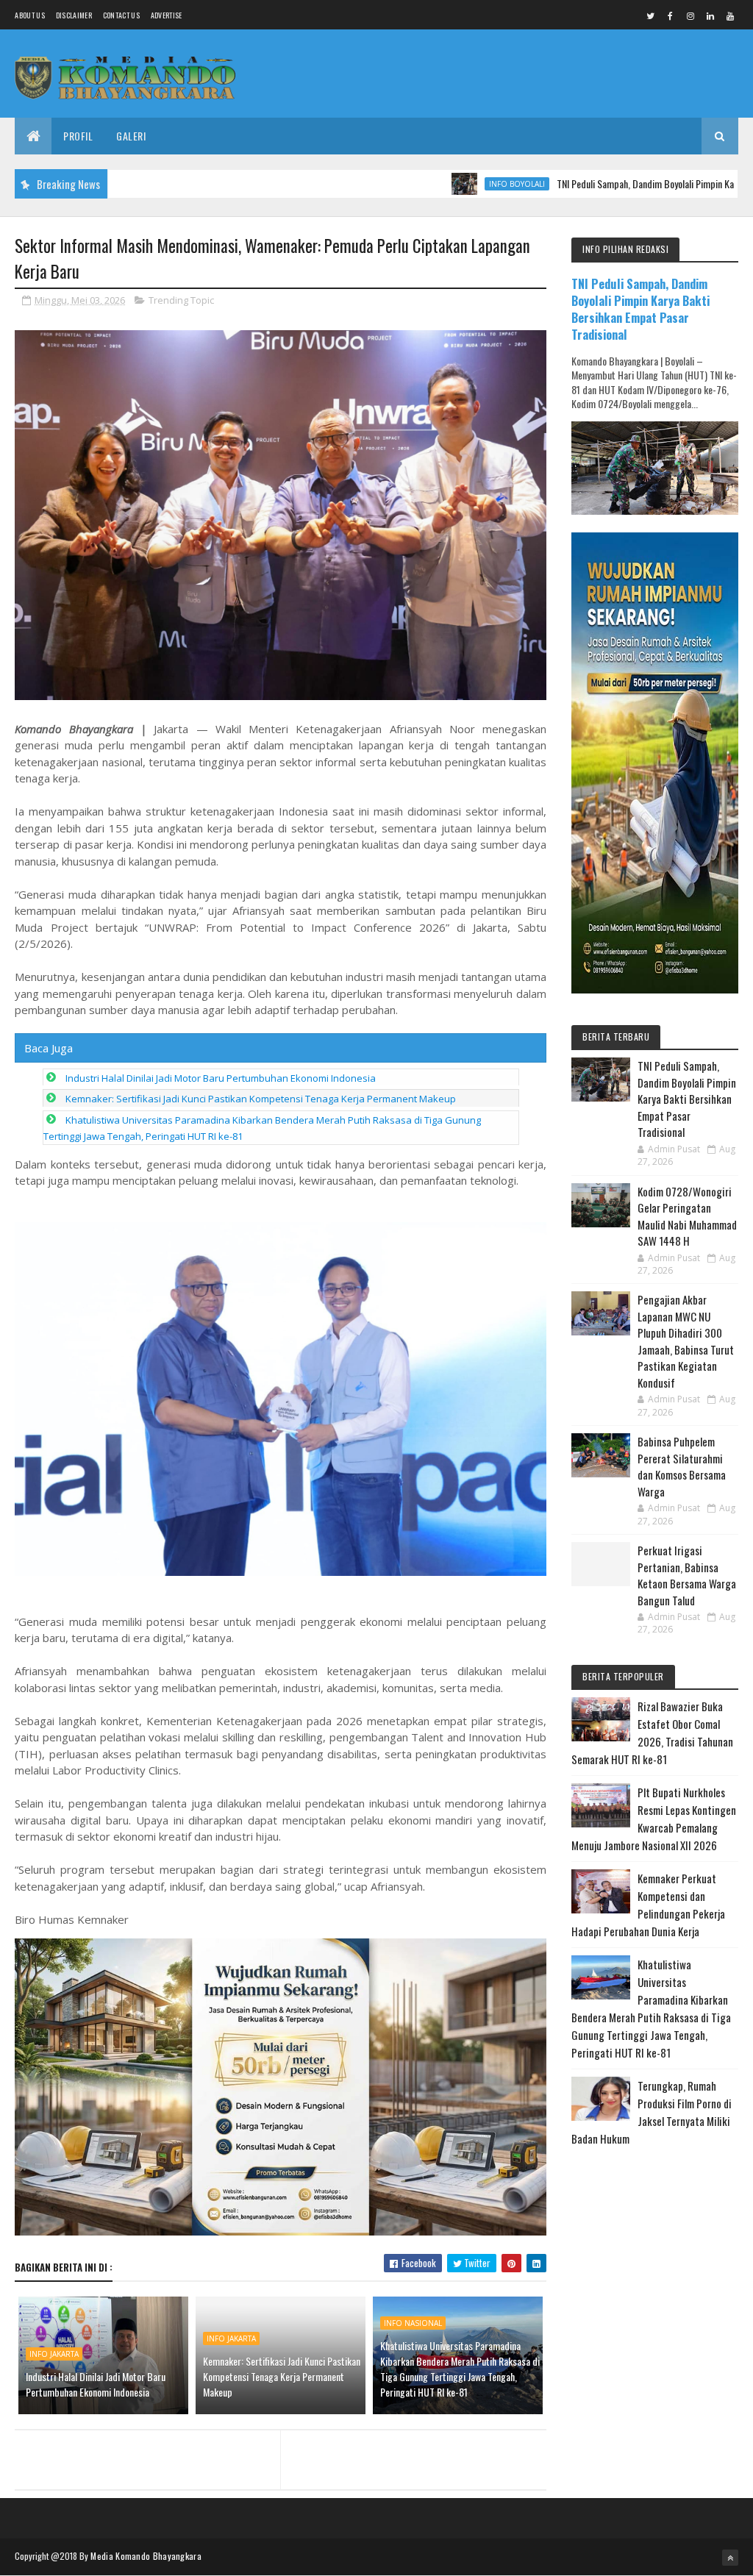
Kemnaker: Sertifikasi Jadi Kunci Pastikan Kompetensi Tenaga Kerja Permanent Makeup (261, 1099)
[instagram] (690, 15)
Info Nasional (413, 2323)
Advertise (167, 15)
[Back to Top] (730, 2558)
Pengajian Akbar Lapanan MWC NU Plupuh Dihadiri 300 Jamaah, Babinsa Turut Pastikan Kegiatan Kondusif (686, 1341)
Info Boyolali (455, 184)
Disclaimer (74, 15)
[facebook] (671, 15)
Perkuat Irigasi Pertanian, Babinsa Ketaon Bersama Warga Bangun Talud (687, 1575)
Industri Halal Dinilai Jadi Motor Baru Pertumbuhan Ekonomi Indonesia (221, 1078)
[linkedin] (710, 15)
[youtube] (730, 15)
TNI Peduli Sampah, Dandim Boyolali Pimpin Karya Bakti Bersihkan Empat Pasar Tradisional (640, 309)
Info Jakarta (54, 2354)
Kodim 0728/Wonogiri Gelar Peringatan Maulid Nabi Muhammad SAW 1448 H (687, 1216)
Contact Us (121, 15)
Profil (78, 136)
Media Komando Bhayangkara (146, 2556)
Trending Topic (181, 300)
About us (29, 15)
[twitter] (651, 15)
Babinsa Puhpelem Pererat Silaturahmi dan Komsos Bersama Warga (682, 1466)
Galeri (131, 136)
